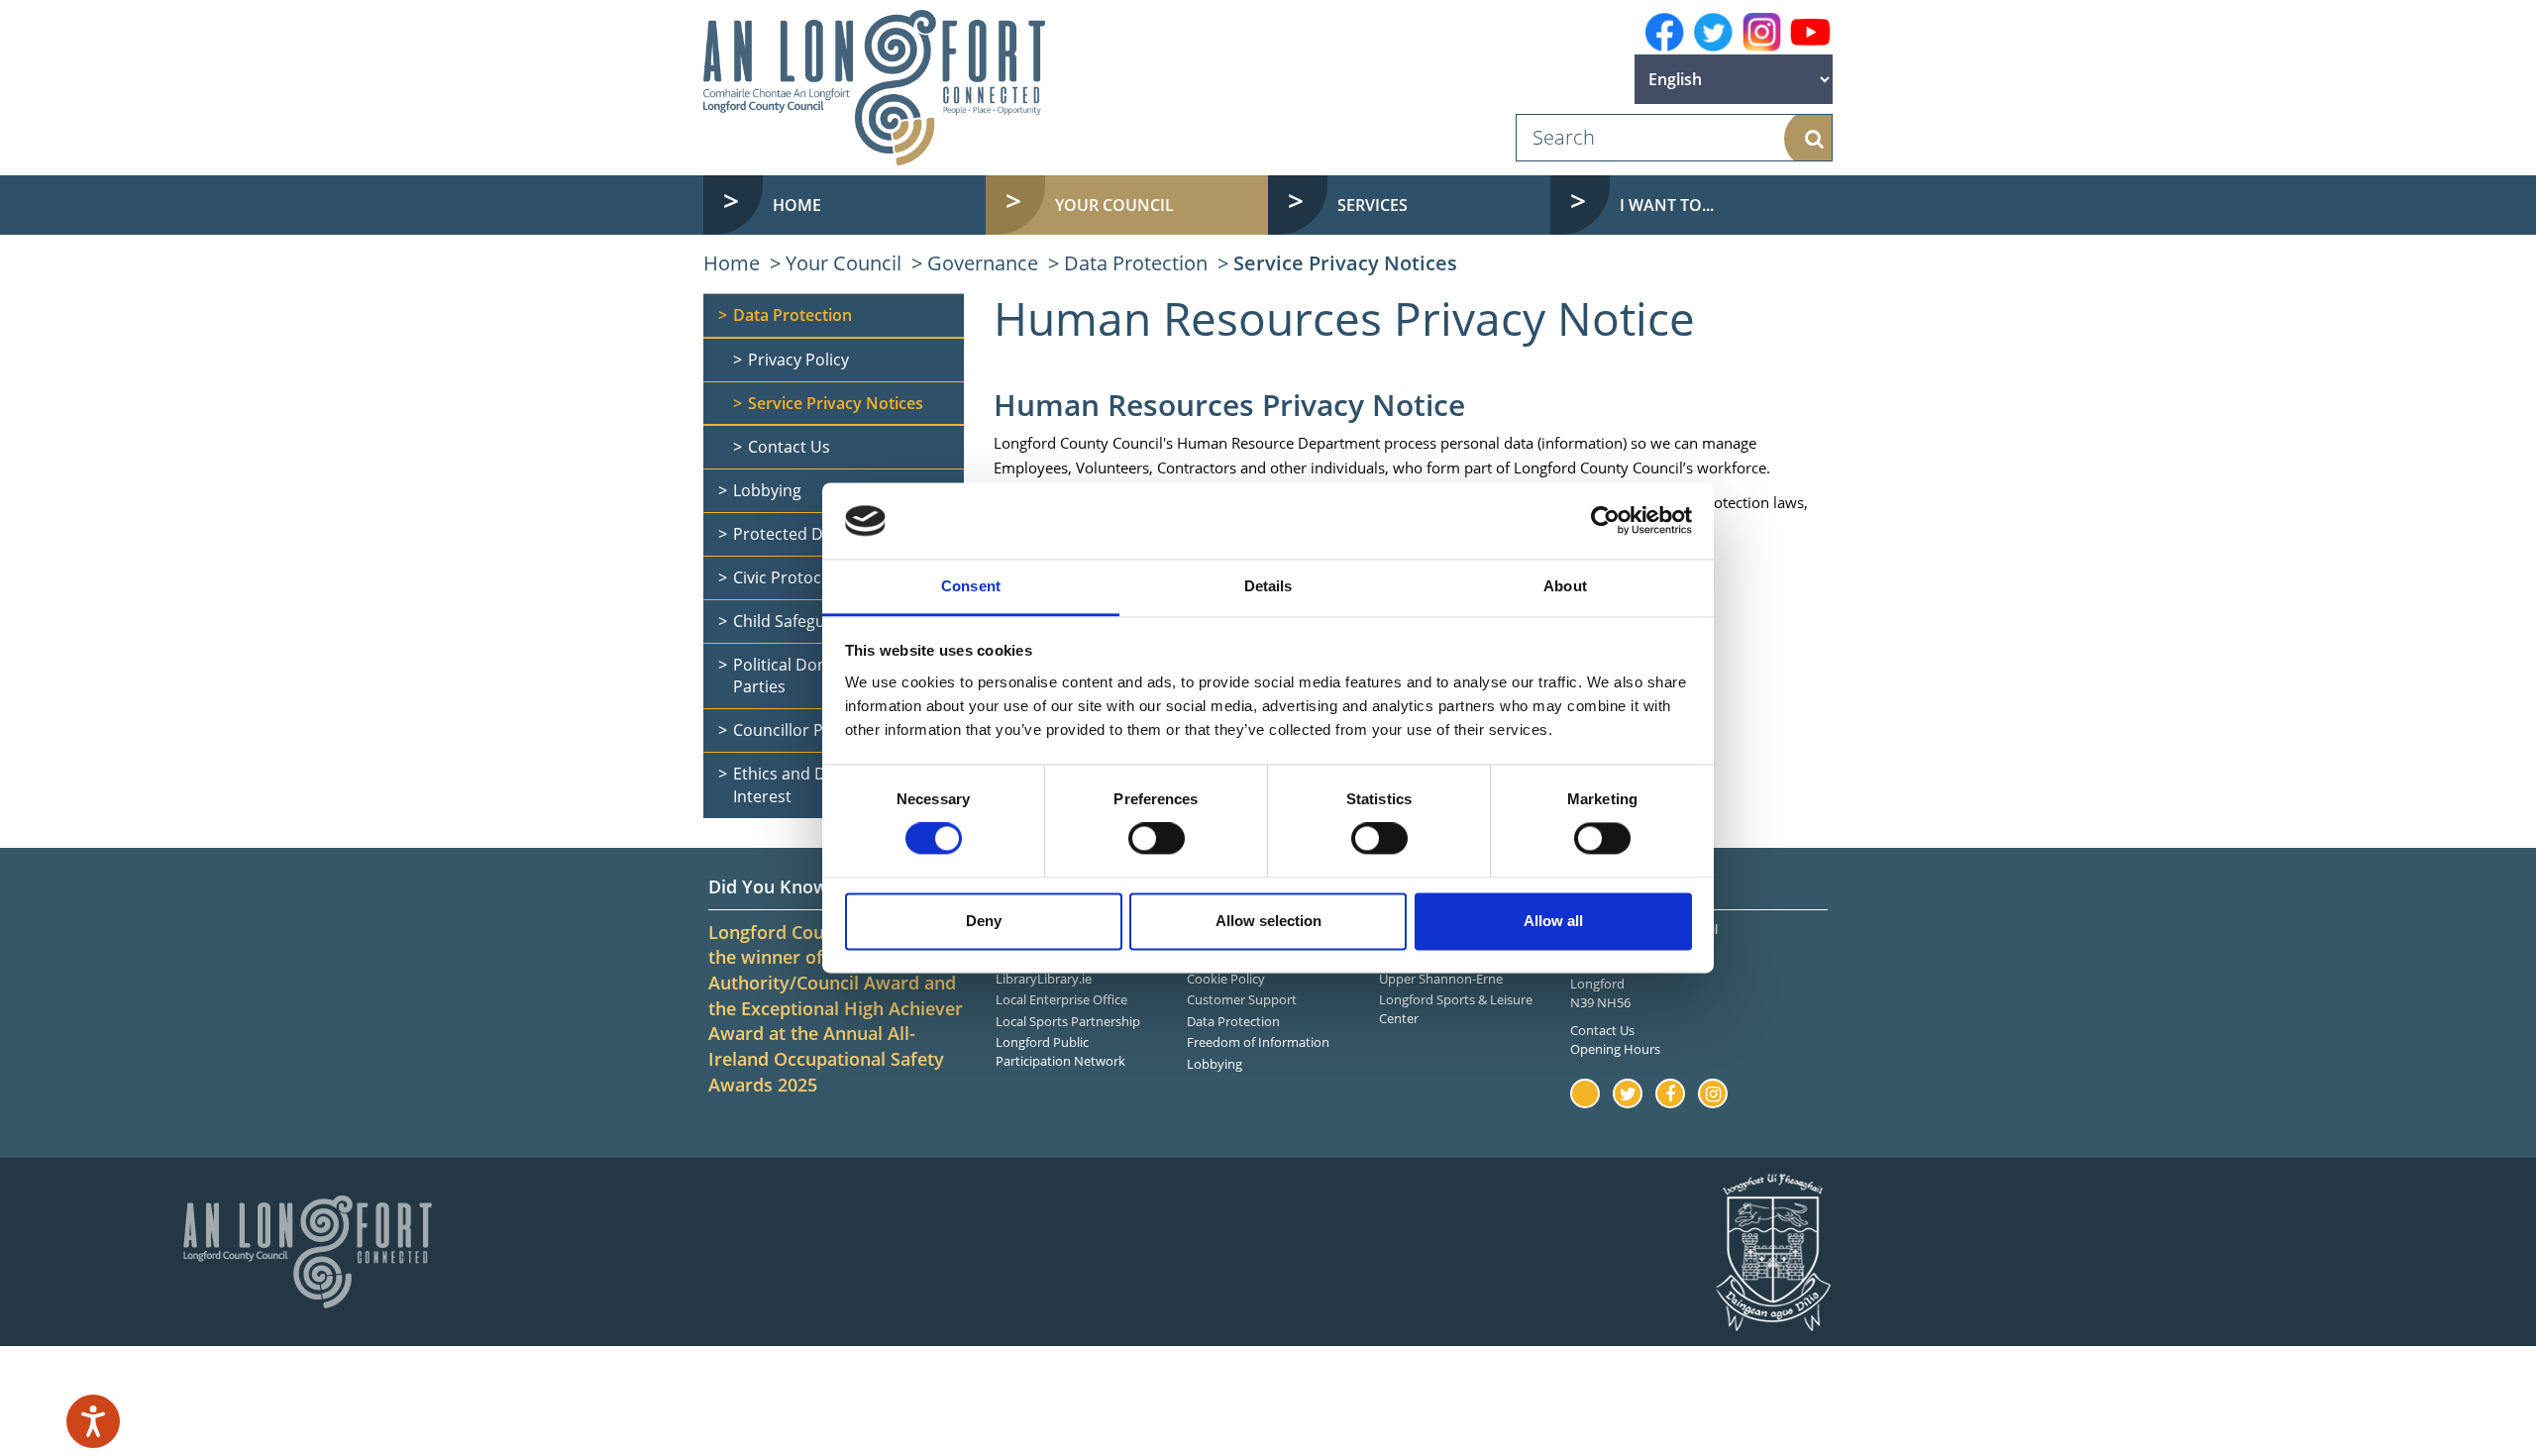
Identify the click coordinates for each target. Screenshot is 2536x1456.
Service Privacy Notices (1345, 263)
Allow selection (1268, 921)
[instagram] (1762, 32)
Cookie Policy (1226, 979)
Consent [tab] (971, 586)
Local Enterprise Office (1061, 999)
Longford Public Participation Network (1060, 1051)
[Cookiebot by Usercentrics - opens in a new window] (1605, 521)
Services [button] (1373, 205)
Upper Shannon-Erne (1441, 979)
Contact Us (1602, 1030)
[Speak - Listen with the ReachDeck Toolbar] (93, 1421)
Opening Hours (1615, 1049)
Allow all (1553, 921)
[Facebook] (1665, 32)
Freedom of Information (1258, 1042)
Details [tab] (1268, 586)
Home (797, 205)
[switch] (1157, 839)
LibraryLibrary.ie (1044, 979)
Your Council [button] (1114, 205)
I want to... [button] (1667, 205)
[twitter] (1713, 32)
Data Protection (1136, 263)
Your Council (844, 263)
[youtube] (1810, 33)
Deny (984, 921)
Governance (983, 263)
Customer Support (1242, 999)
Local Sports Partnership (1068, 1021)
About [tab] (1565, 586)
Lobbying (1215, 1064)
